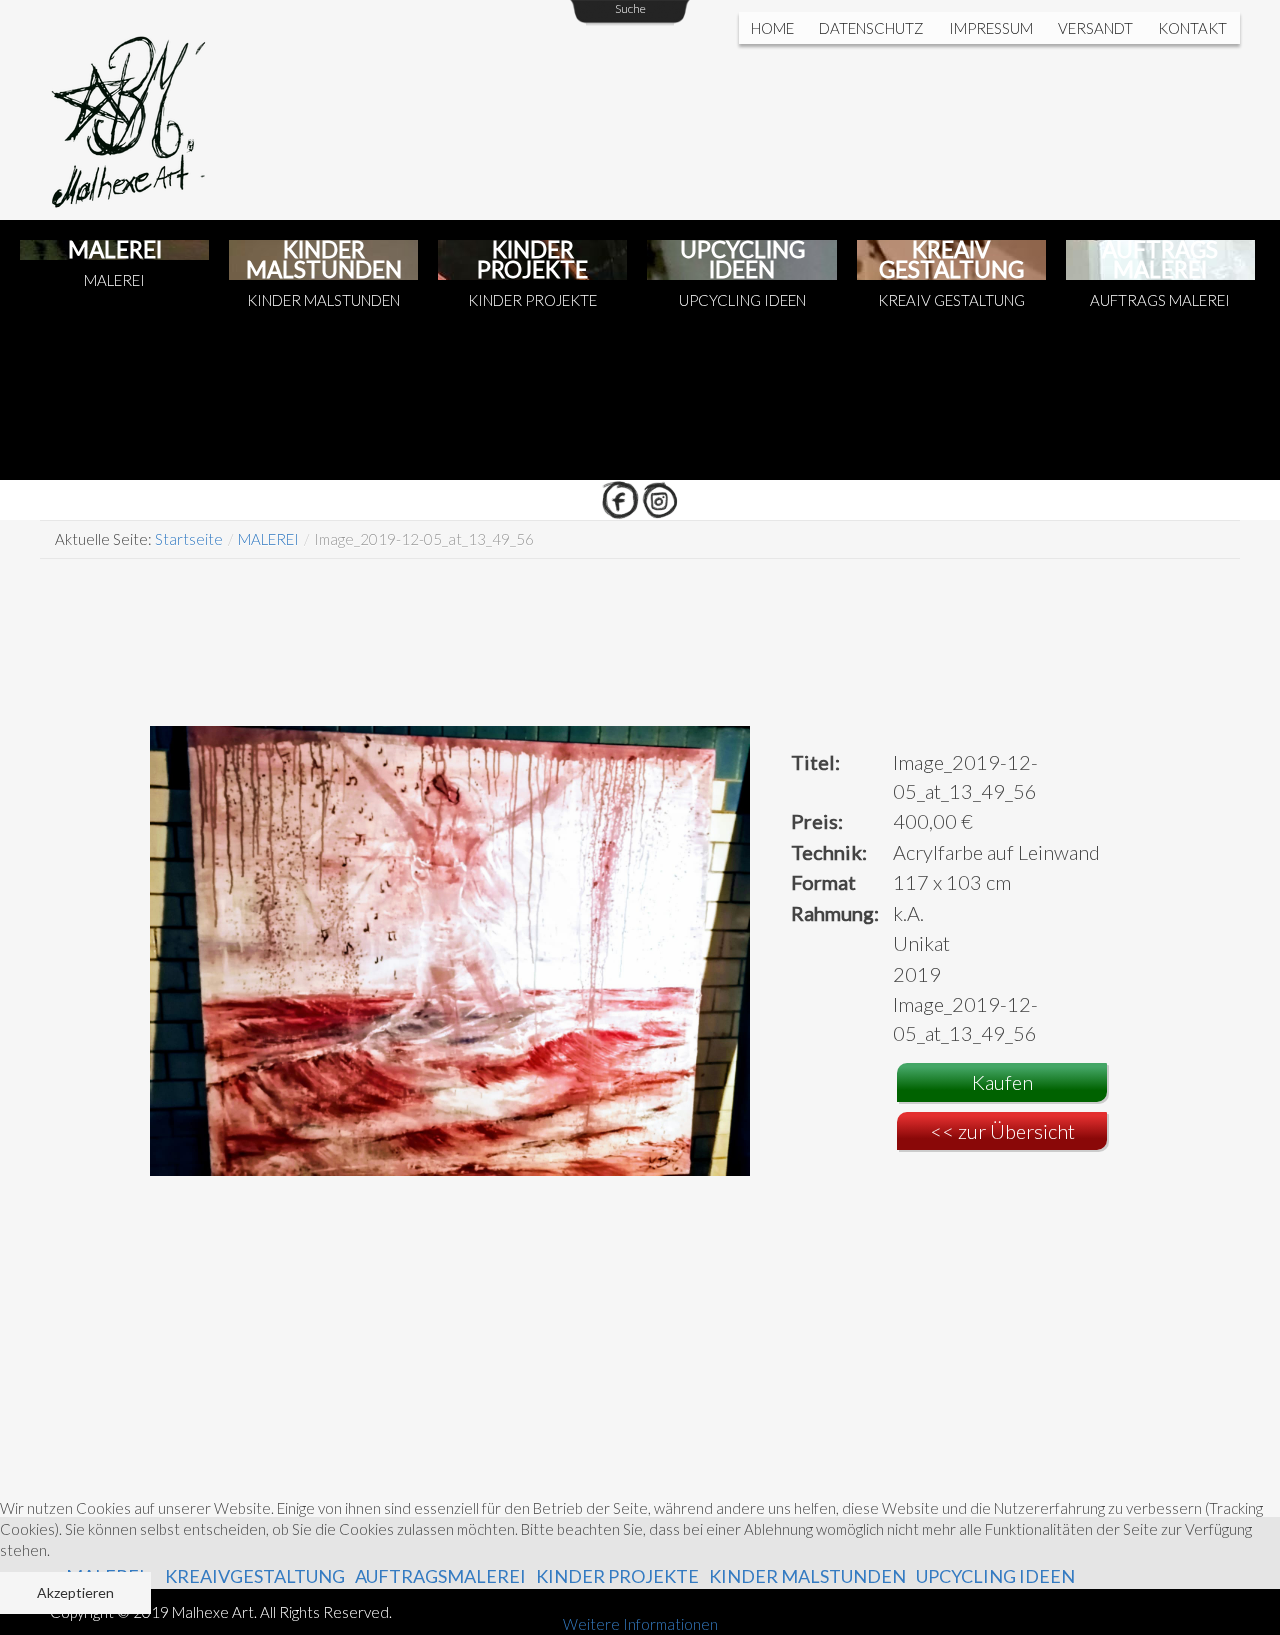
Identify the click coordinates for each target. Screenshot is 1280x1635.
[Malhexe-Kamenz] (140, 110)
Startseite (189, 539)
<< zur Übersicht (1002, 1131)
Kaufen (1002, 1082)
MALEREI (268, 539)
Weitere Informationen (640, 1624)
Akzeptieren (75, 1592)
